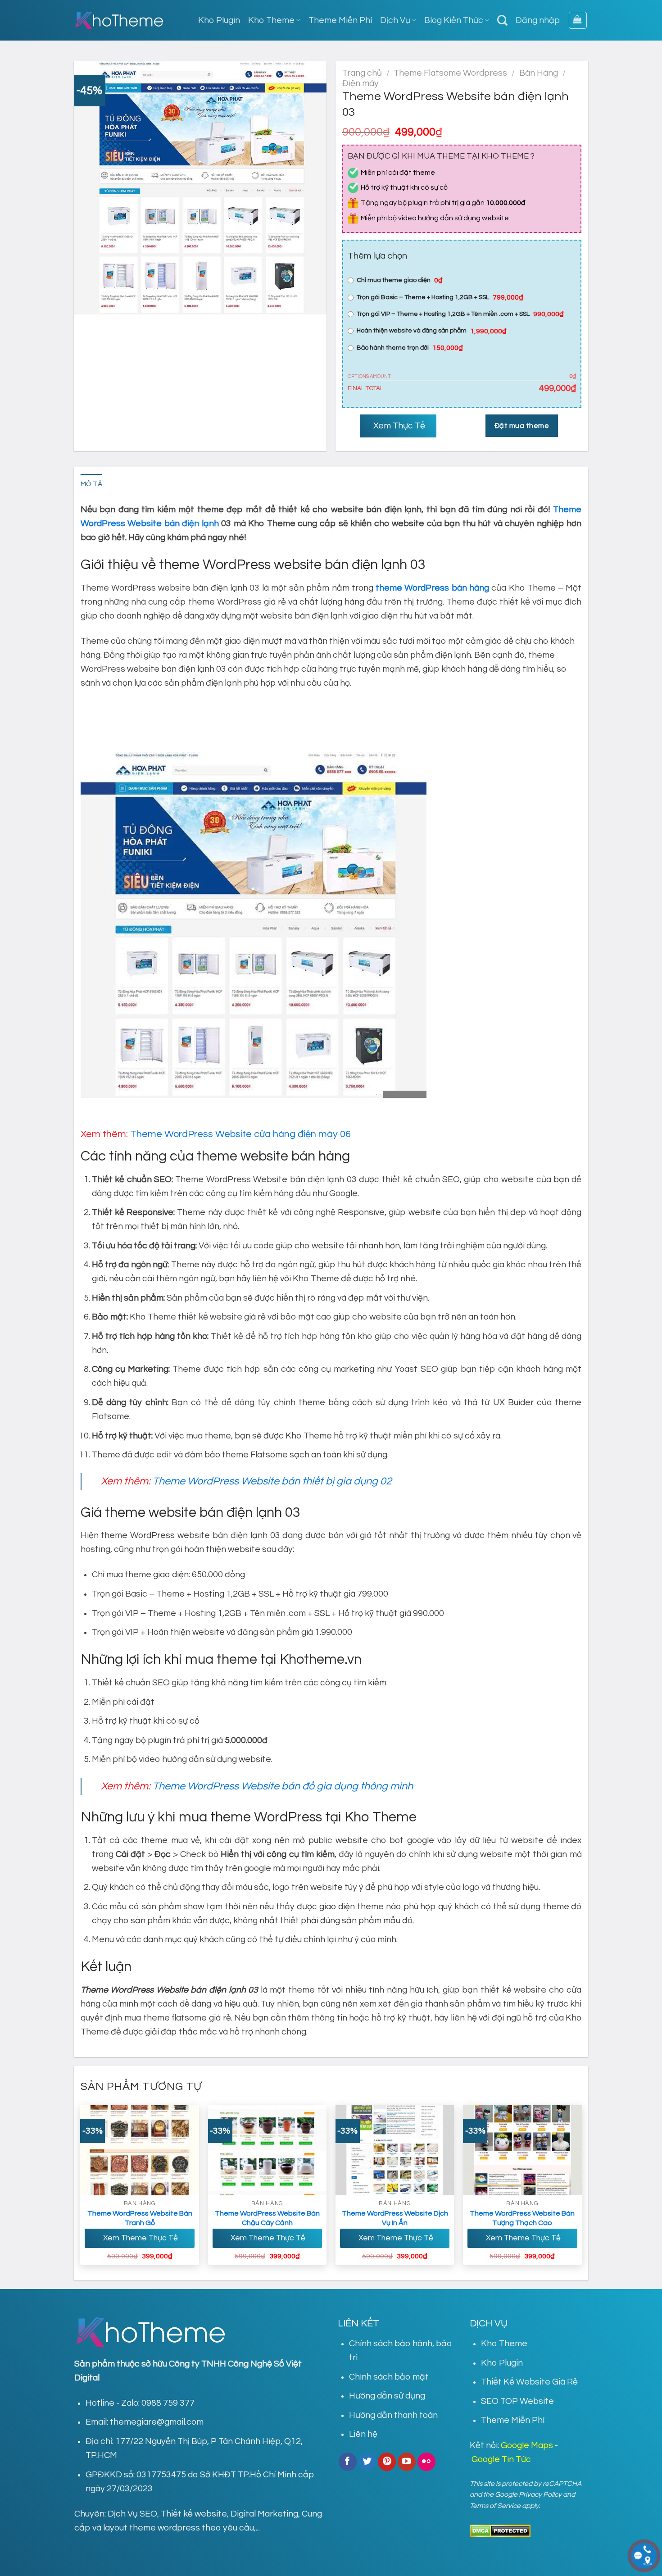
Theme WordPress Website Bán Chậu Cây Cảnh (267, 2218)
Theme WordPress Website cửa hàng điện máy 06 (240, 1134)
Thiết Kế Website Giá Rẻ (529, 2382)
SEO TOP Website (517, 2401)
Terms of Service (495, 2506)
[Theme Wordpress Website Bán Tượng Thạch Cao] (522, 2150)
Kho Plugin (219, 20)
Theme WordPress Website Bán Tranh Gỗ (140, 2218)
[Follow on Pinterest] (387, 2462)
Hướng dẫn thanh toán (393, 2415)
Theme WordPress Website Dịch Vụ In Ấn (395, 2218)
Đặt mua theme (522, 426)
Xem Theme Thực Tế (140, 2238)
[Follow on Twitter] (367, 2462)
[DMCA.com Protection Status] (500, 2530)
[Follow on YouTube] (407, 2462)
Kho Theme (271, 20)
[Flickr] (426, 2462)
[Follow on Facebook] (348, 2462)
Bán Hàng (539, 73)
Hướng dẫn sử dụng (387, 2396)
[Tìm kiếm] (502, 20)
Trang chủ (362, 73)
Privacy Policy (540, 2494)
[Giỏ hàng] (578, 20)
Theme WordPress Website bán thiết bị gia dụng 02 (272, 1481)
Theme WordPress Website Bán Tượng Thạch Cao (522, 2218)
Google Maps (527, 2445)
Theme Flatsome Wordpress (450, 73)
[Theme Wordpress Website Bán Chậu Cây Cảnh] (268, 2150)
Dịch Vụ (395, 20)
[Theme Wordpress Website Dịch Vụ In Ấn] (395, 2150)
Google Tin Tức (501, 2459)
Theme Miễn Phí (340, 20)
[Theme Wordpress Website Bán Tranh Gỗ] (140, 2150)
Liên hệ (363, 2434)
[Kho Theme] (119, 20)
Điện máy (360, 83)
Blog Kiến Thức (454, 20)
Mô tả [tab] (92, 484)
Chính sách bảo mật (389, 2377)
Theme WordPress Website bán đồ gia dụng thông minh (283, 1786)
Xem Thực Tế (398, 426)
